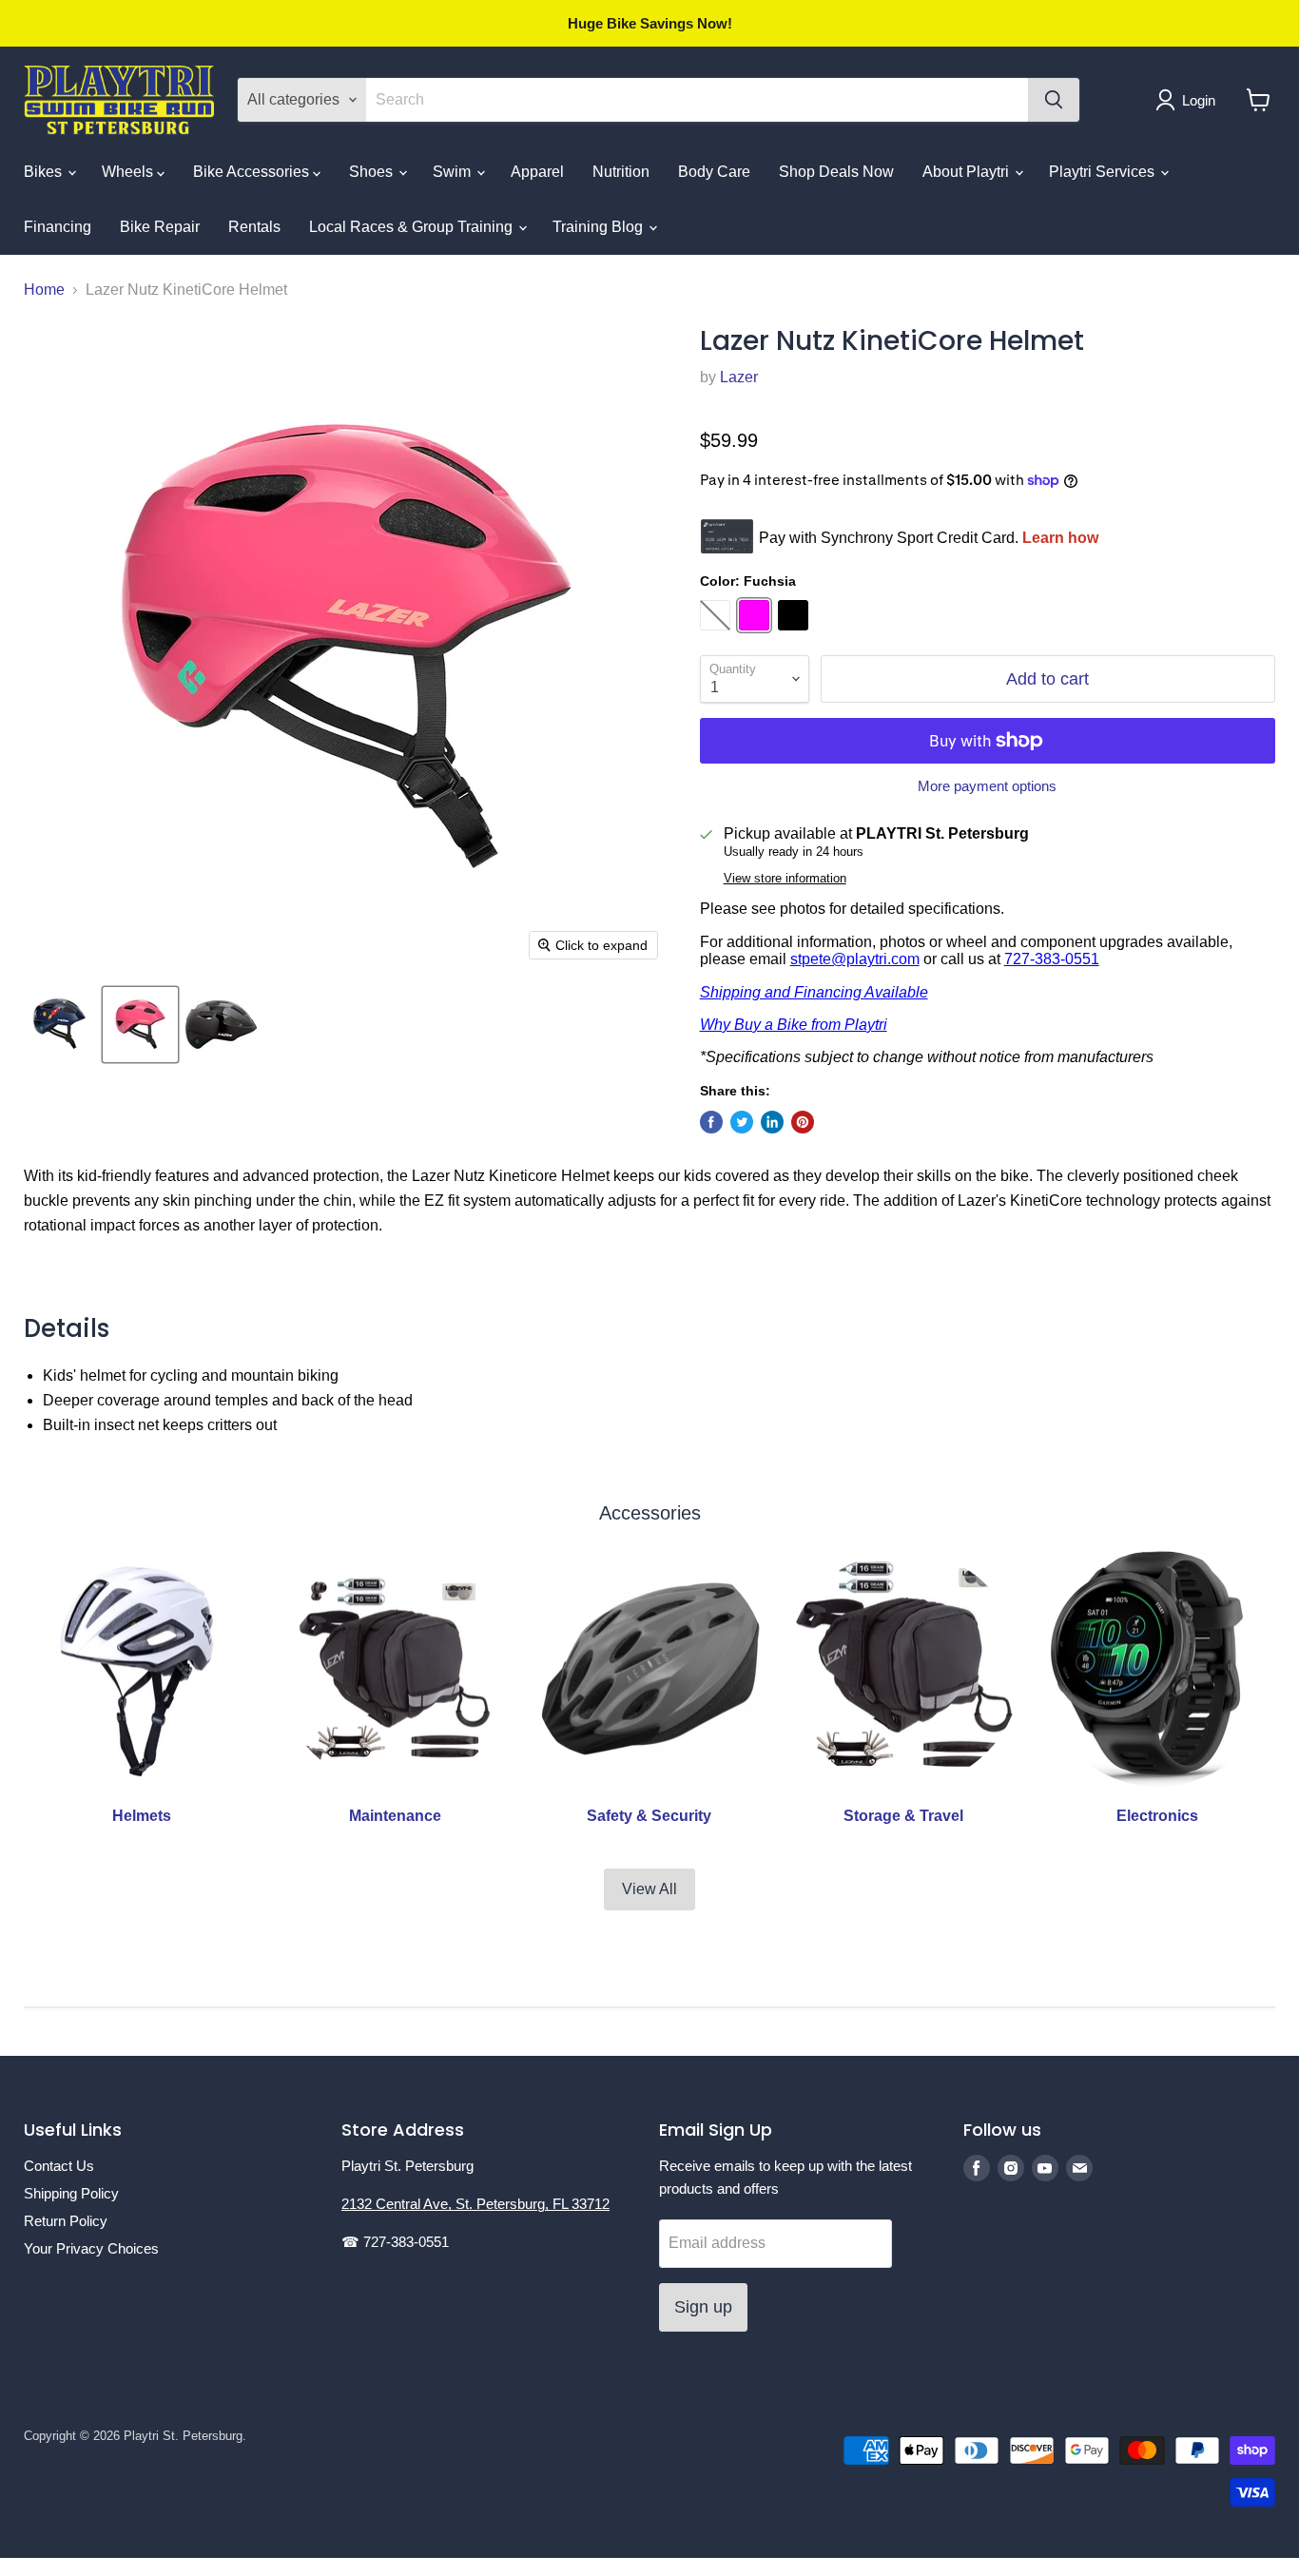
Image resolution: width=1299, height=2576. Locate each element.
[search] (697, 100)
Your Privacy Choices (91, 2248)
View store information (785, 879)
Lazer (739, 377)
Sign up (703, 2307)
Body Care (714, 172)
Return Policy (66, 2221)
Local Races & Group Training (413, 227)
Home (44, 290)
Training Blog (600, 227)
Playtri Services (1104, 172)
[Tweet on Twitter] (742, 1122)
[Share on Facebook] (711, 1122)
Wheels (129, 172)
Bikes (45, 172)
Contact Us (59, 2166)
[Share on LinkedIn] (772, 1122)
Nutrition (621, 172)
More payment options (987, 786)
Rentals (254, 227)
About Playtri (968, 172)
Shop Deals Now (836, 172)
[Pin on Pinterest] (803, 1122)
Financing (58, 227)
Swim (454, 172)
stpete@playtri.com (855, 959)
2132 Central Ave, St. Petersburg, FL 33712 (475, 2204)
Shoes (373, 172)
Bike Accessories (253, 172)
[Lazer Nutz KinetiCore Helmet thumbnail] (59, 1025)
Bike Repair (160, 227)
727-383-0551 (1052, 959)
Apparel (537, 172)
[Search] (1054, 100)
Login (1199, 100)
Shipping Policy (71, 2193)
